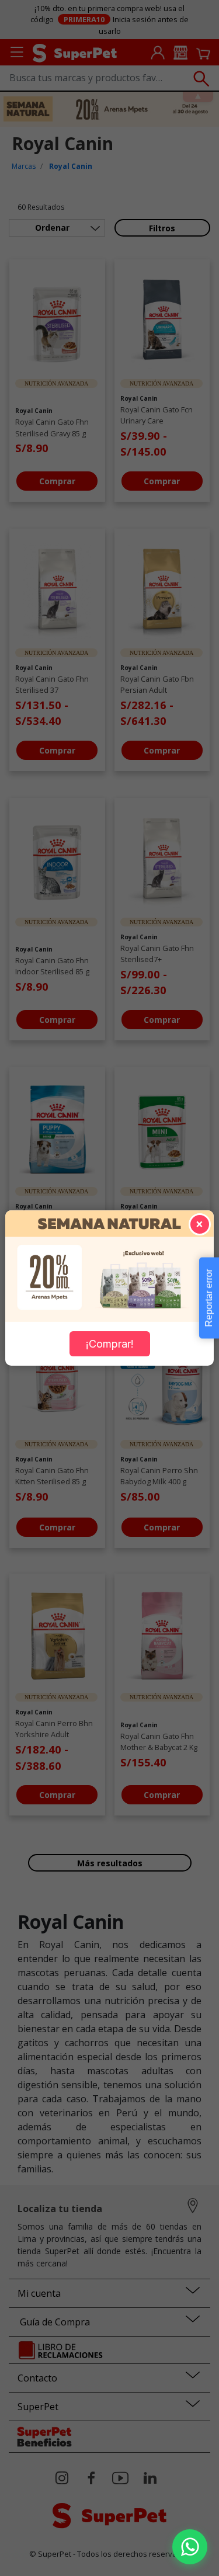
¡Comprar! (110, 1344)
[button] (190, 2547)
